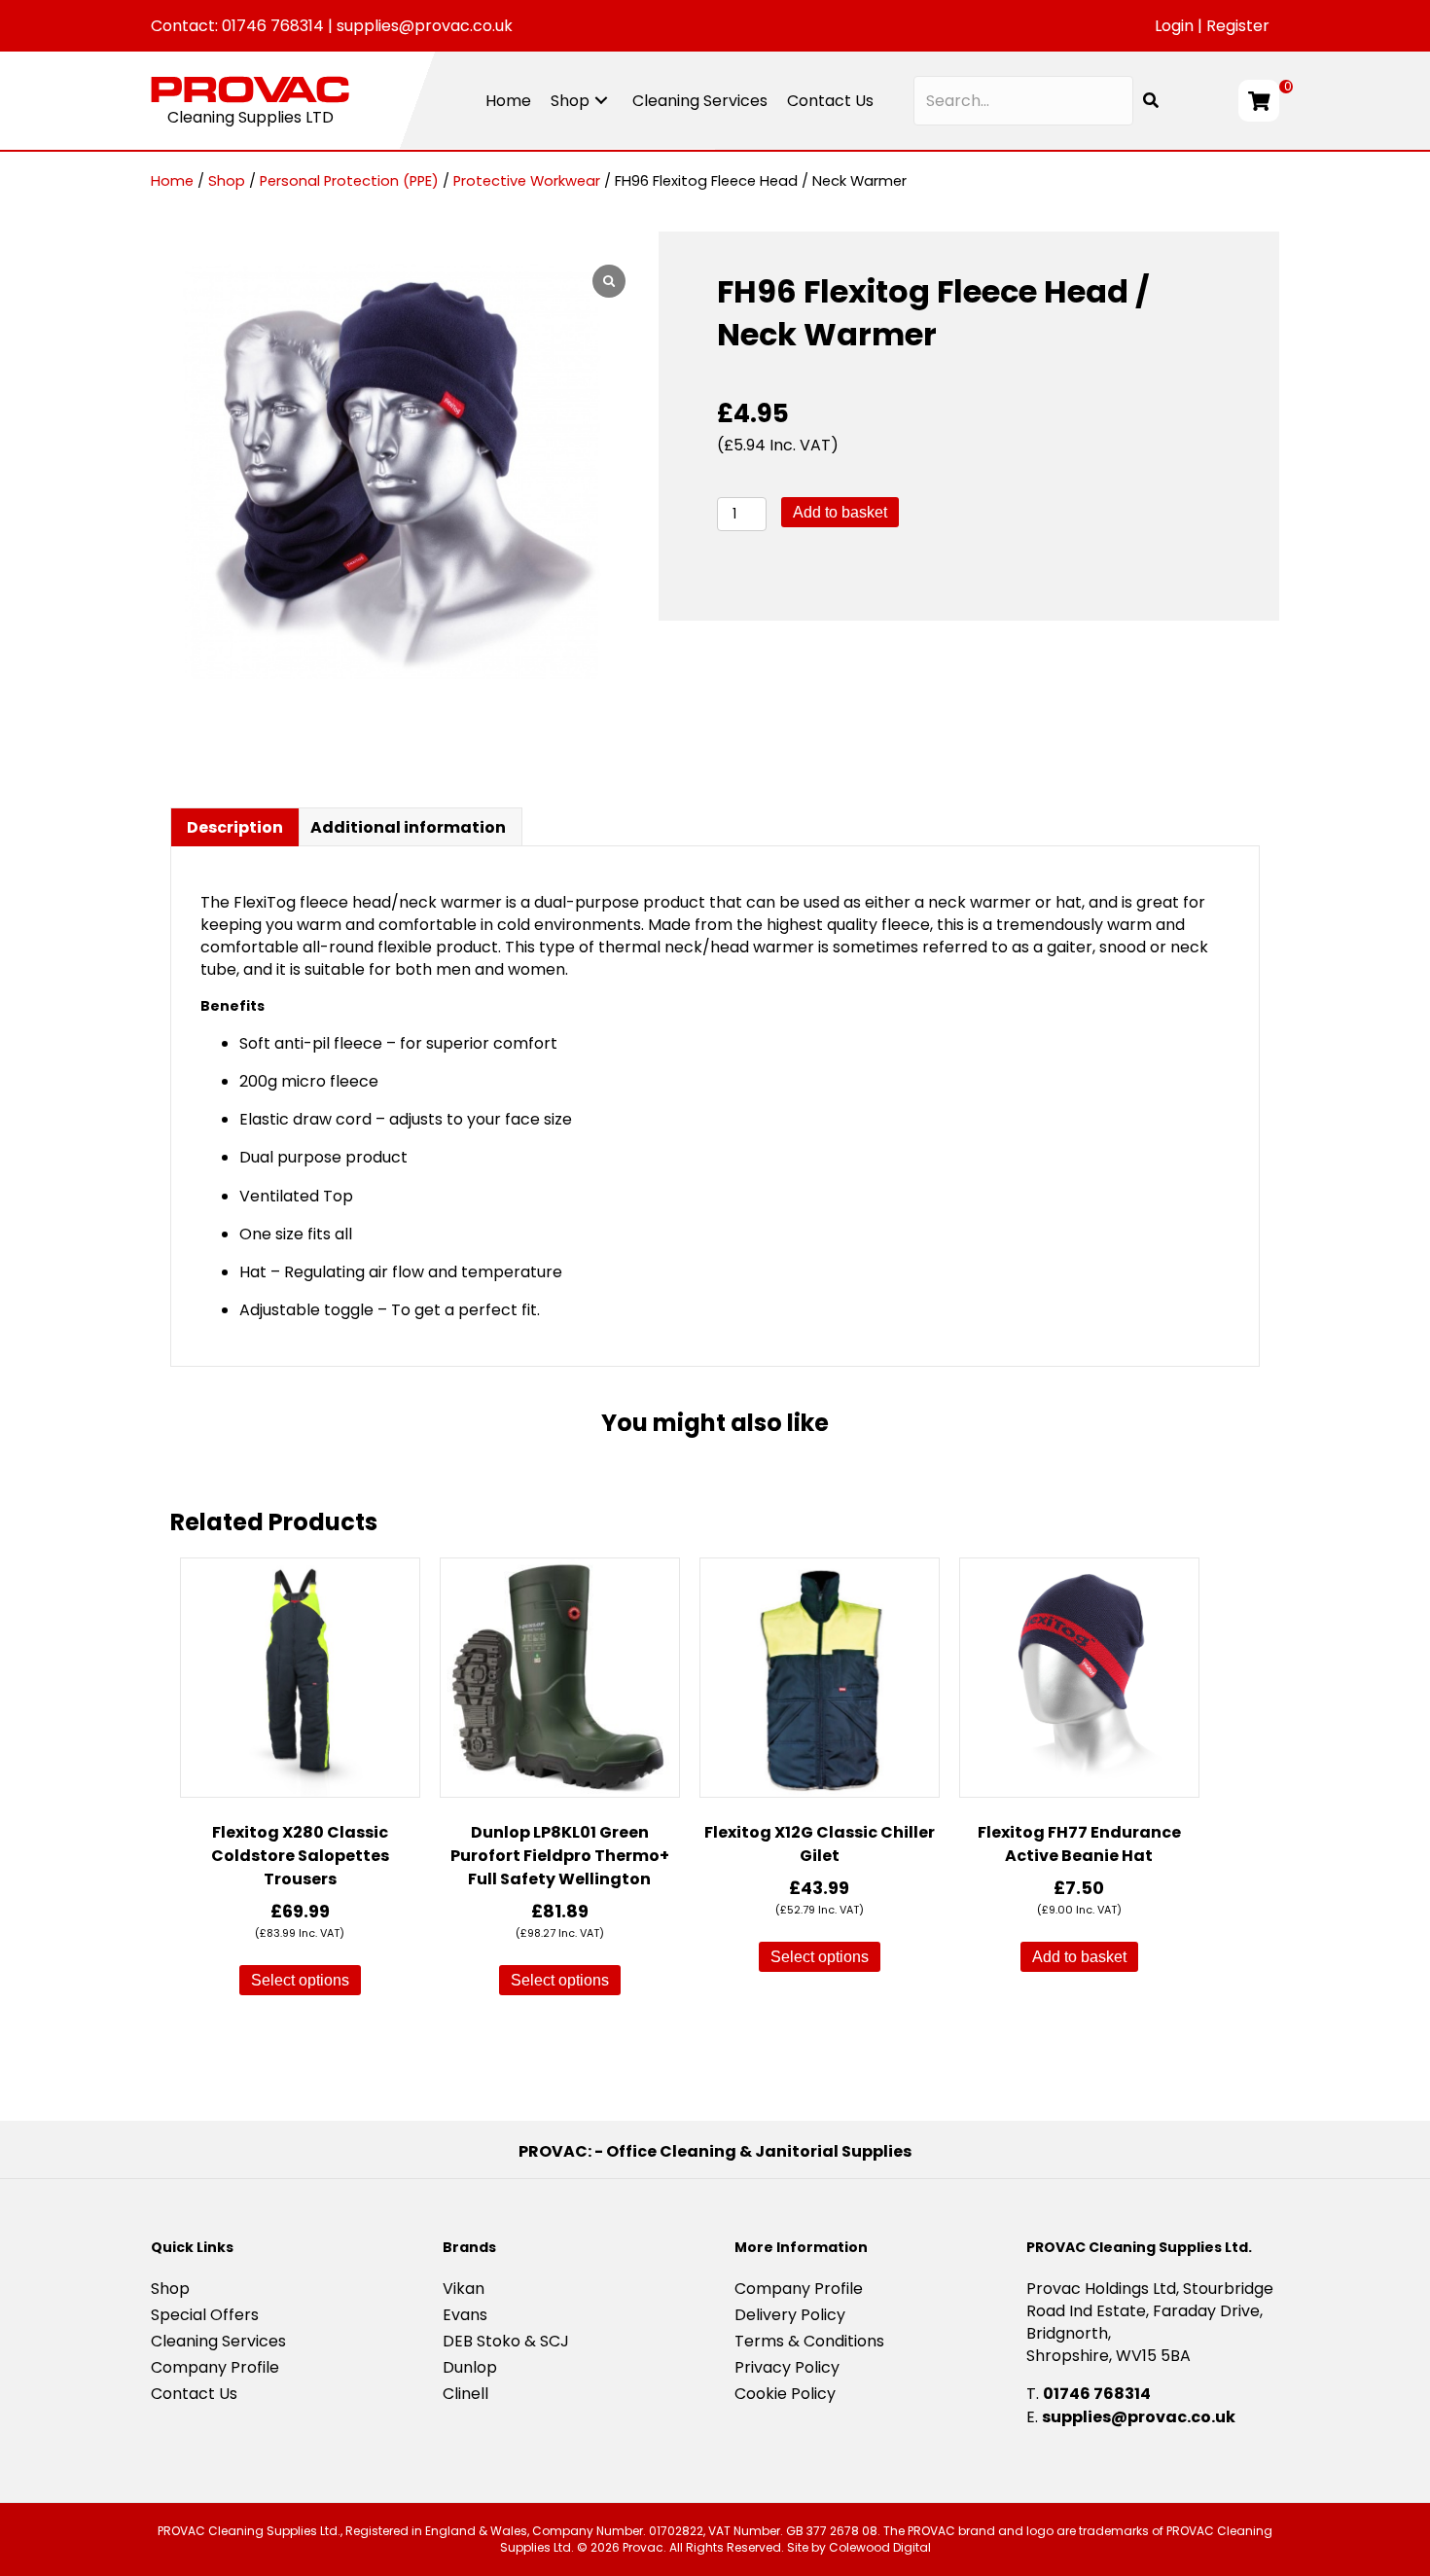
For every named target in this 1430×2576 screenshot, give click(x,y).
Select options (300, 1980)
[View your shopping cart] (1259, 101)
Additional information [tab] (408, 827)
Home (172, 181)
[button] (601, 101)
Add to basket (840, 512)
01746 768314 (273, 26)
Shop (227, 181)
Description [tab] (235, 827)
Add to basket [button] (1079, 1957)
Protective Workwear (527, 181)
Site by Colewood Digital (859, 2547)
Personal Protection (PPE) (349, 181)
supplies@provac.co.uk (425, 26)
